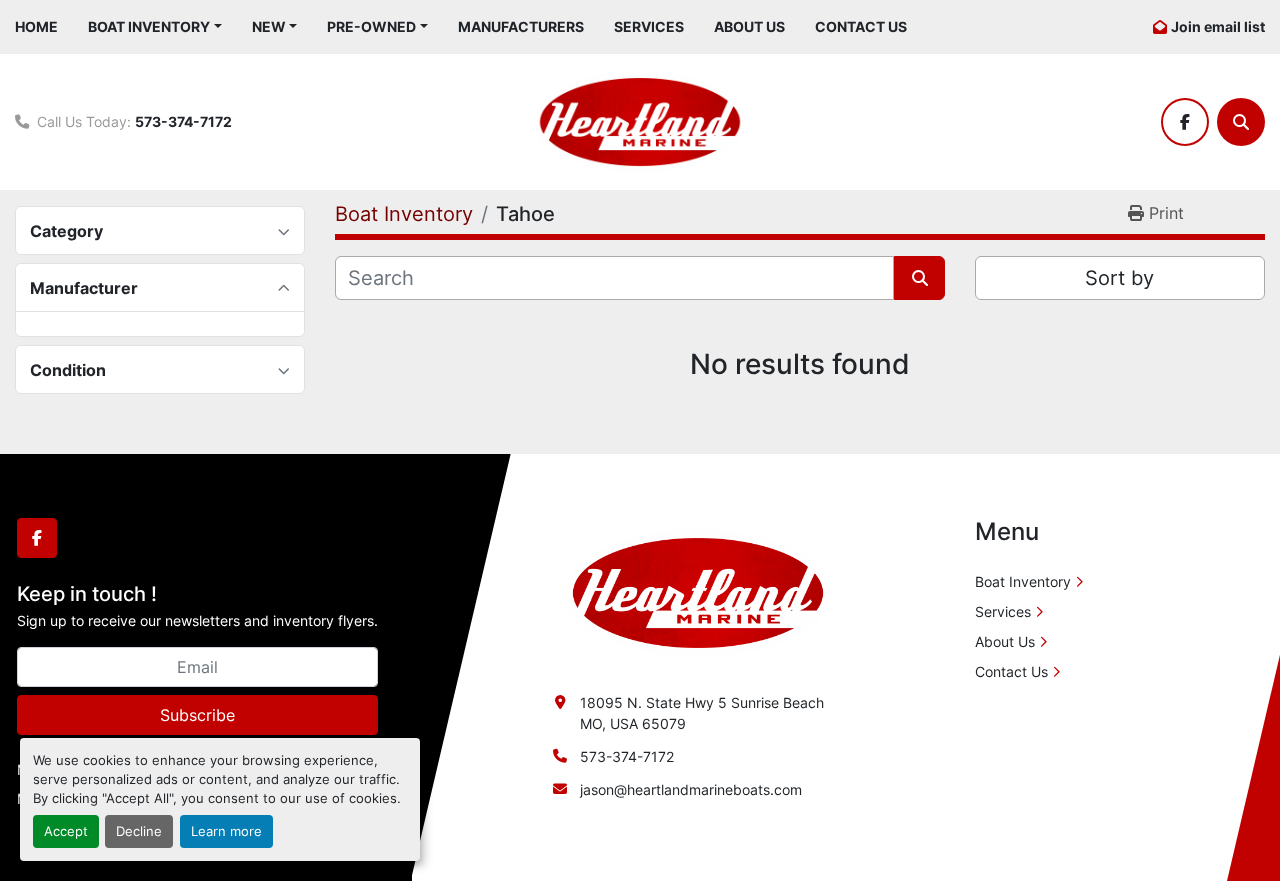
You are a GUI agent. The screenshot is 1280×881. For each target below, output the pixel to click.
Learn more (226, 831)
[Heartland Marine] (698, 591)
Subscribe (197, 715)
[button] (155, 26)
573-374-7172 (183, 121)
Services (649, 26)
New (269, 26)
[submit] (919, 278)
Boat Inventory (149, 26)
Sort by (1119, 278)
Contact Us (861, 26)
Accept (66, 831)
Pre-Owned (371, 26)
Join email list (1218, 26)
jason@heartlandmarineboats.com (691, 789)
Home (36, 26)
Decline (139, 831)
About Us (749, 26)
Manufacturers (521, 26)
